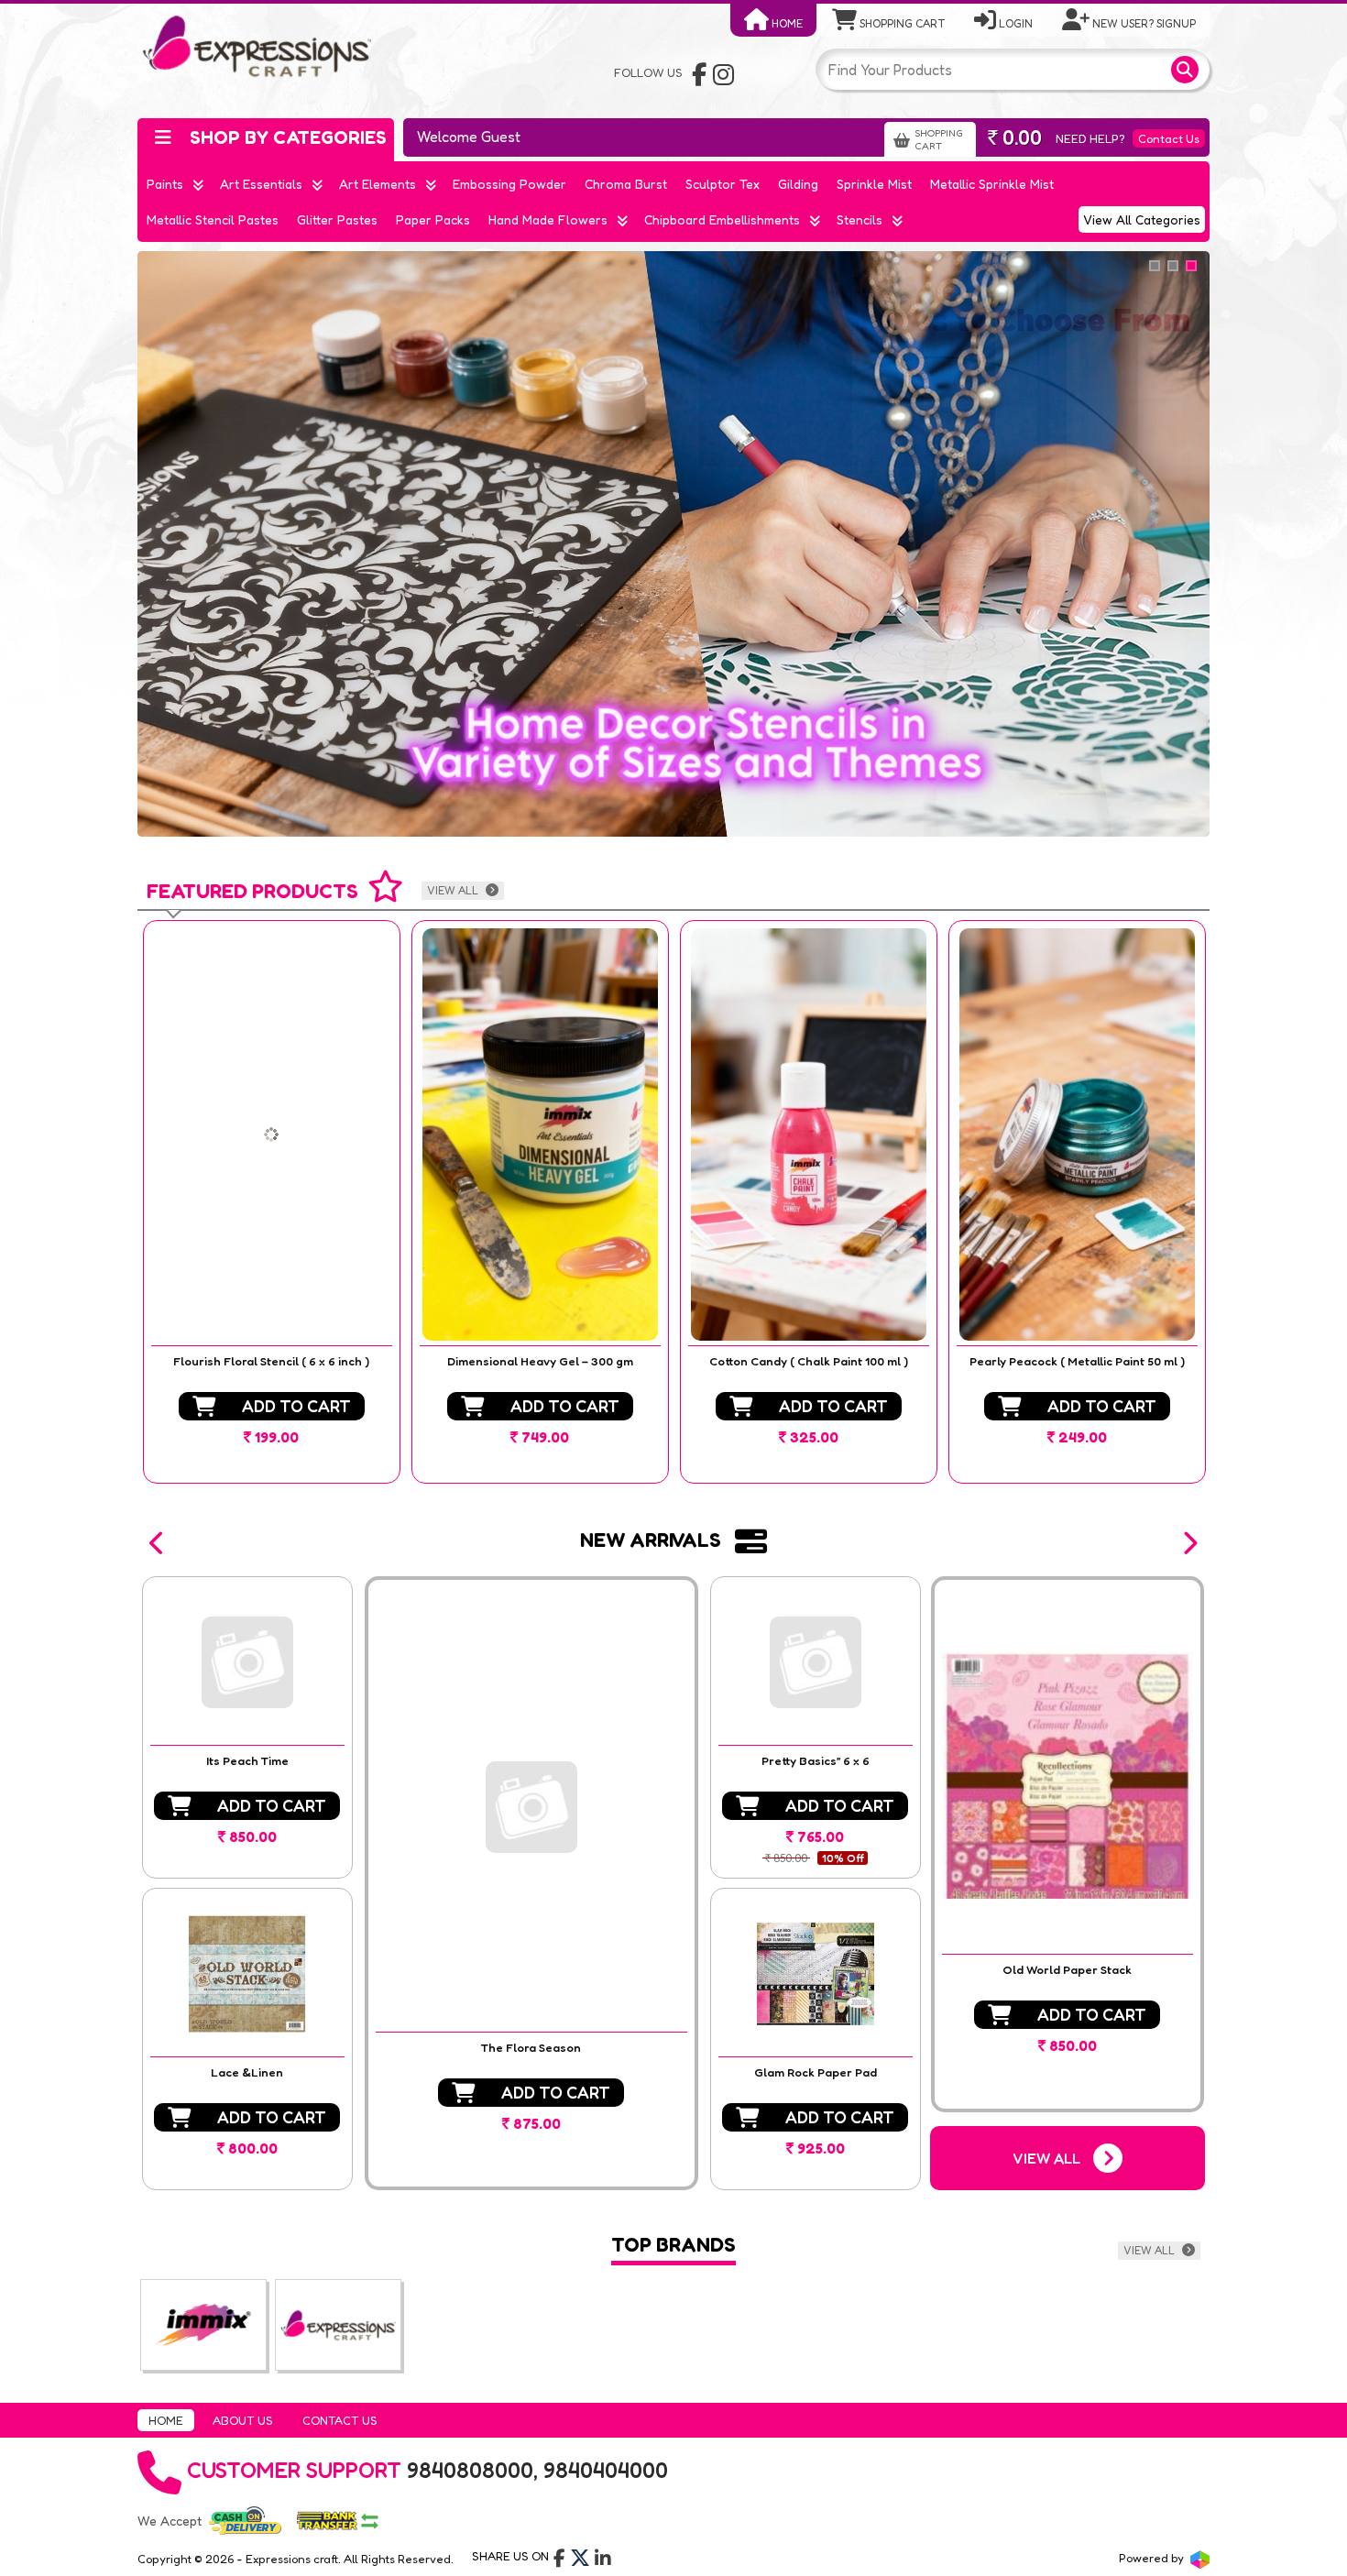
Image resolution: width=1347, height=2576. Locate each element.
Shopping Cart (901, 23)
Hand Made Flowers (548, 219)
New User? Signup (1143, 23)
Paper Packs (433, 219)
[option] (272, 1202)
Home (786, 23)
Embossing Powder (509, 184)
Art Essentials (261, 184)
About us (243, 2420)
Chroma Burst (626, 184)
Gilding (798, 184)
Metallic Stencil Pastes (213, 219)
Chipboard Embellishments (722, 219)
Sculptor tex (723, 184)
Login (1014, 23)
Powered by (1153, 2558)
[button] (158, 1543)
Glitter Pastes (337, 219)
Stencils (860, 219)
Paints (165, 184)
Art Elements (378, 184)
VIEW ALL (454, 890)
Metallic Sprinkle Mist (992, 184)
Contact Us (1169, 138)
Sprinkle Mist (874, 184)
